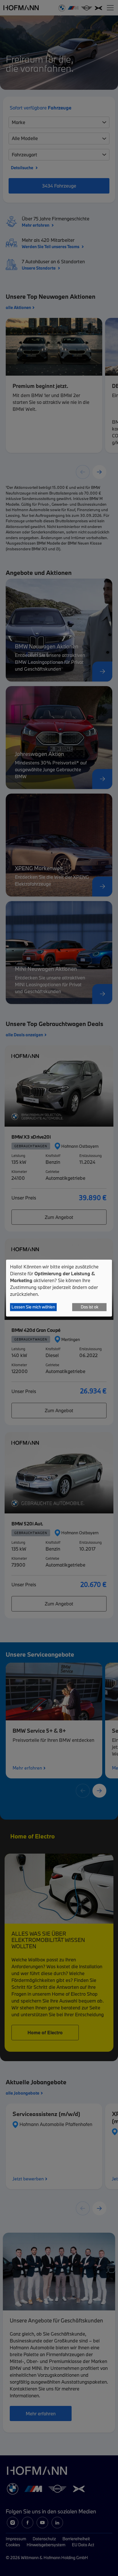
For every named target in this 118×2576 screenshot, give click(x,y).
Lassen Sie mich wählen (33, 1307)
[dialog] (59, 1288)
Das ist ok (90, 1307)
